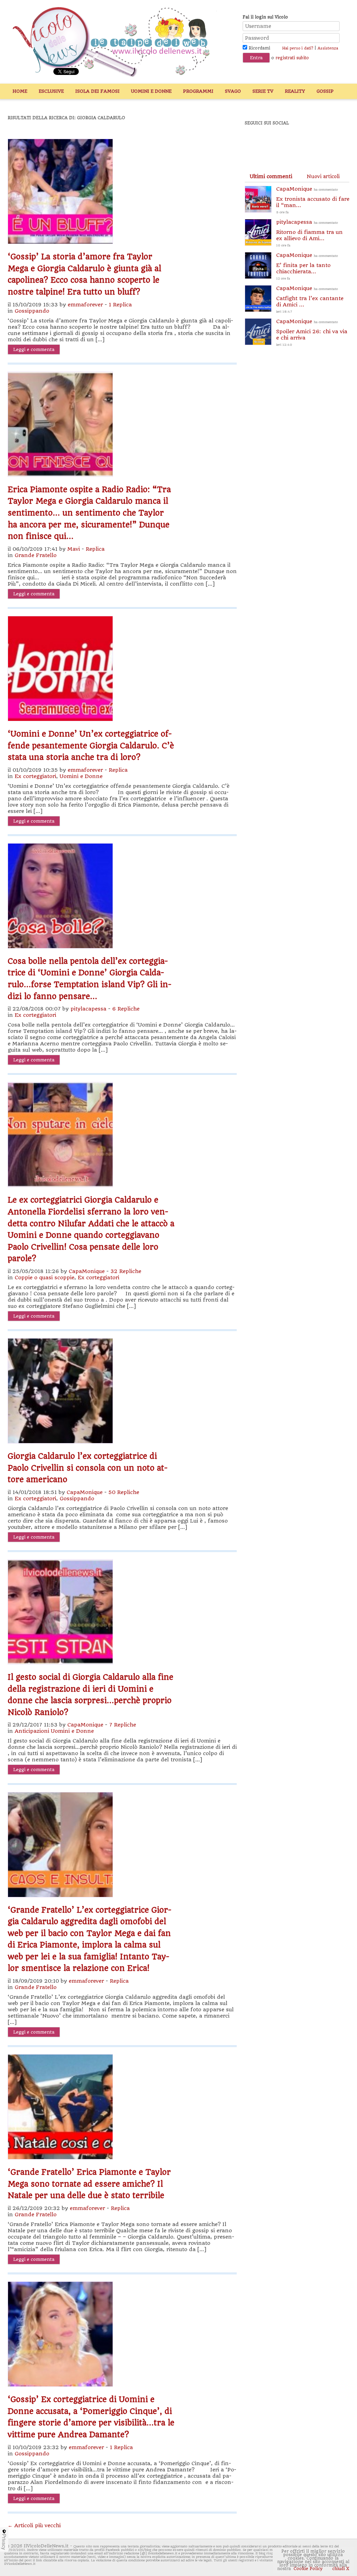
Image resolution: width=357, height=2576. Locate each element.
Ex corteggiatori (35, 776)
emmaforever (85, 305)
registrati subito (292, 58)
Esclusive (51, 91)
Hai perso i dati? (298, 48)
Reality (295, 91)
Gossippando (32, 311)
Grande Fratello (36, 555)
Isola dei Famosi (97, 91)
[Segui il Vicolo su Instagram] (328, 142)
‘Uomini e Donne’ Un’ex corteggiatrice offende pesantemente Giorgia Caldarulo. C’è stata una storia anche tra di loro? (91, 745)
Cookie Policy (308, 2569)
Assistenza (328, 48)
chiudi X (340, 2569)
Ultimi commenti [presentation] (271, 176)
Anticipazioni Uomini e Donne (54, 1731)
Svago (233, 91)
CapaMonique (87, 1271)
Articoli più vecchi (34, 2525)
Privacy (4, 2542)
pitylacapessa (88, 1009)
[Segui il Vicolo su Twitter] (280, 142)
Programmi (198, 91)
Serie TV (263, 91)
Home (20, 91)
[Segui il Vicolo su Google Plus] (304, 142)
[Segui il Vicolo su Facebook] (256, 142)
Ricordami (259, 48)
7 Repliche (123, 1725)
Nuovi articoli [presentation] (323, 176)
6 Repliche (126, 1009)
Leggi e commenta (34, 349)
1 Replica (120, 305)
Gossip (325, 91)
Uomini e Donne (151, 91)
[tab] (271, 176)
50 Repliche (124, 1492)
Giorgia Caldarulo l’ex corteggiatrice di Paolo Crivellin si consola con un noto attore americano (88, 1468)
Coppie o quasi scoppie (44, 1278)
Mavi (74, 549)
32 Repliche (126, 1271)
